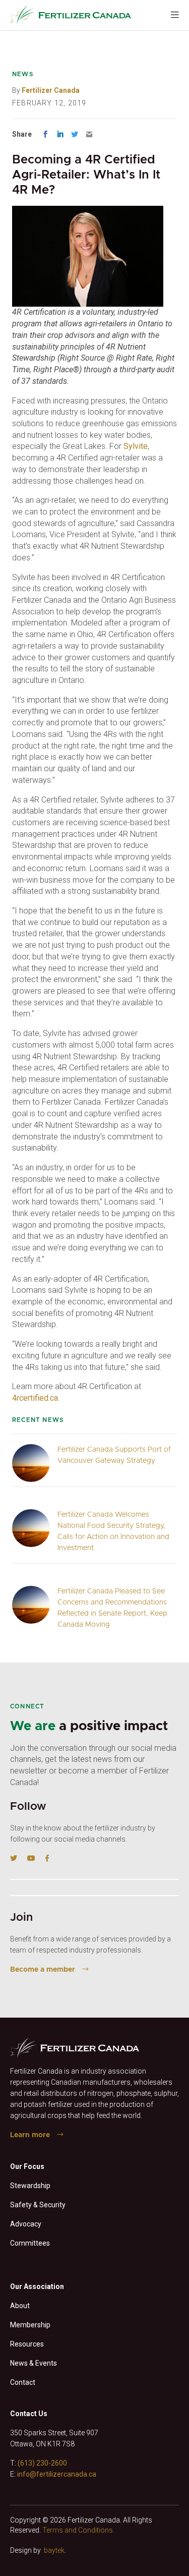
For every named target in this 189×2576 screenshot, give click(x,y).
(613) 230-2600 (42, 2463)
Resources (27, 2344)
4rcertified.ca (35, 1398)
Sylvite (136, 446)
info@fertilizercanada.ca (57, 2474)
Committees (30, 2243)
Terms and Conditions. (78, 2530)
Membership (30, 2325)
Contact (23, 2382)
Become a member (43, 1970)
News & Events (34, 2363)
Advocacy (26, 2224)
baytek (54, 2550)
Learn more (30, 2135)
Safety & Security (38, 2205)
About (20, 2306)
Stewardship (30, 2186)
